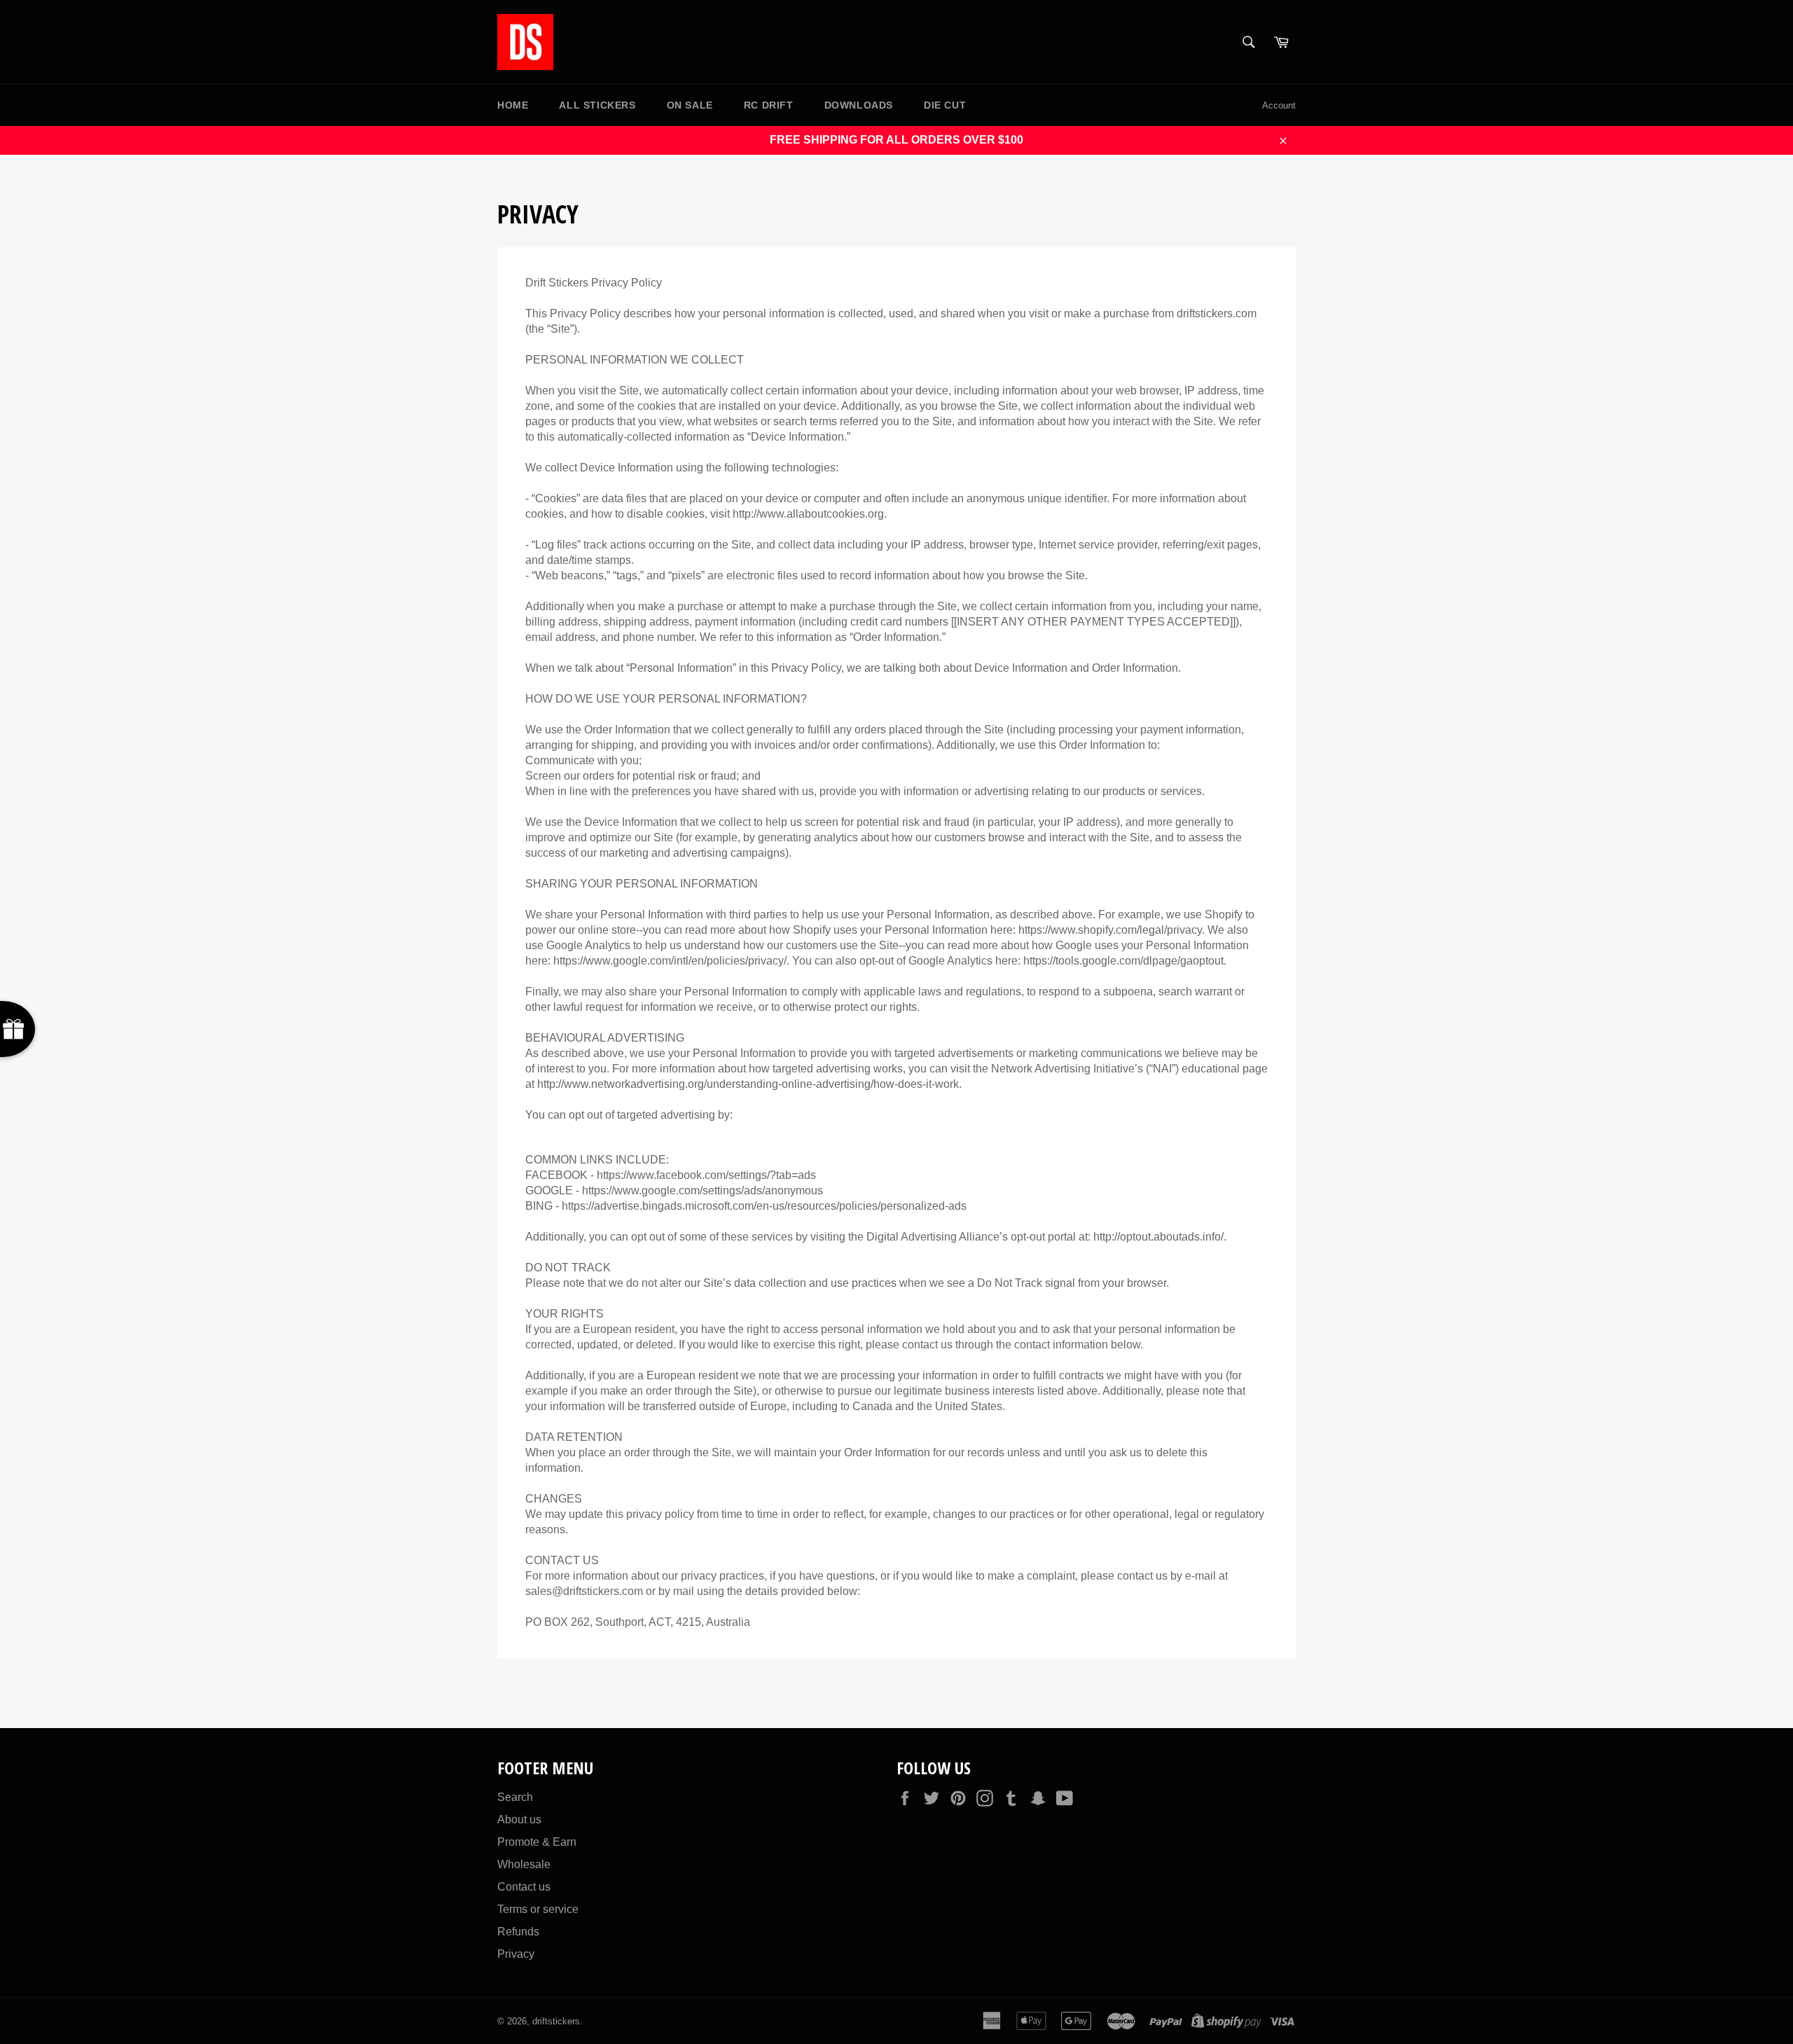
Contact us (524, 1887)
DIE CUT (945, 105)
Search (515, 1797)
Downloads (859, 105)
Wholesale (524, 1864)
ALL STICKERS (597, 105)
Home (513, 105)
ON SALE (690, 105)
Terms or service (538, 1909)
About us (519, 1819)
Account (1279, 105)
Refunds (518, 1932)
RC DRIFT (769, 105)
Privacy (516, 1954)
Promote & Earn (537, 1842)
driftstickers (556, 2021)
